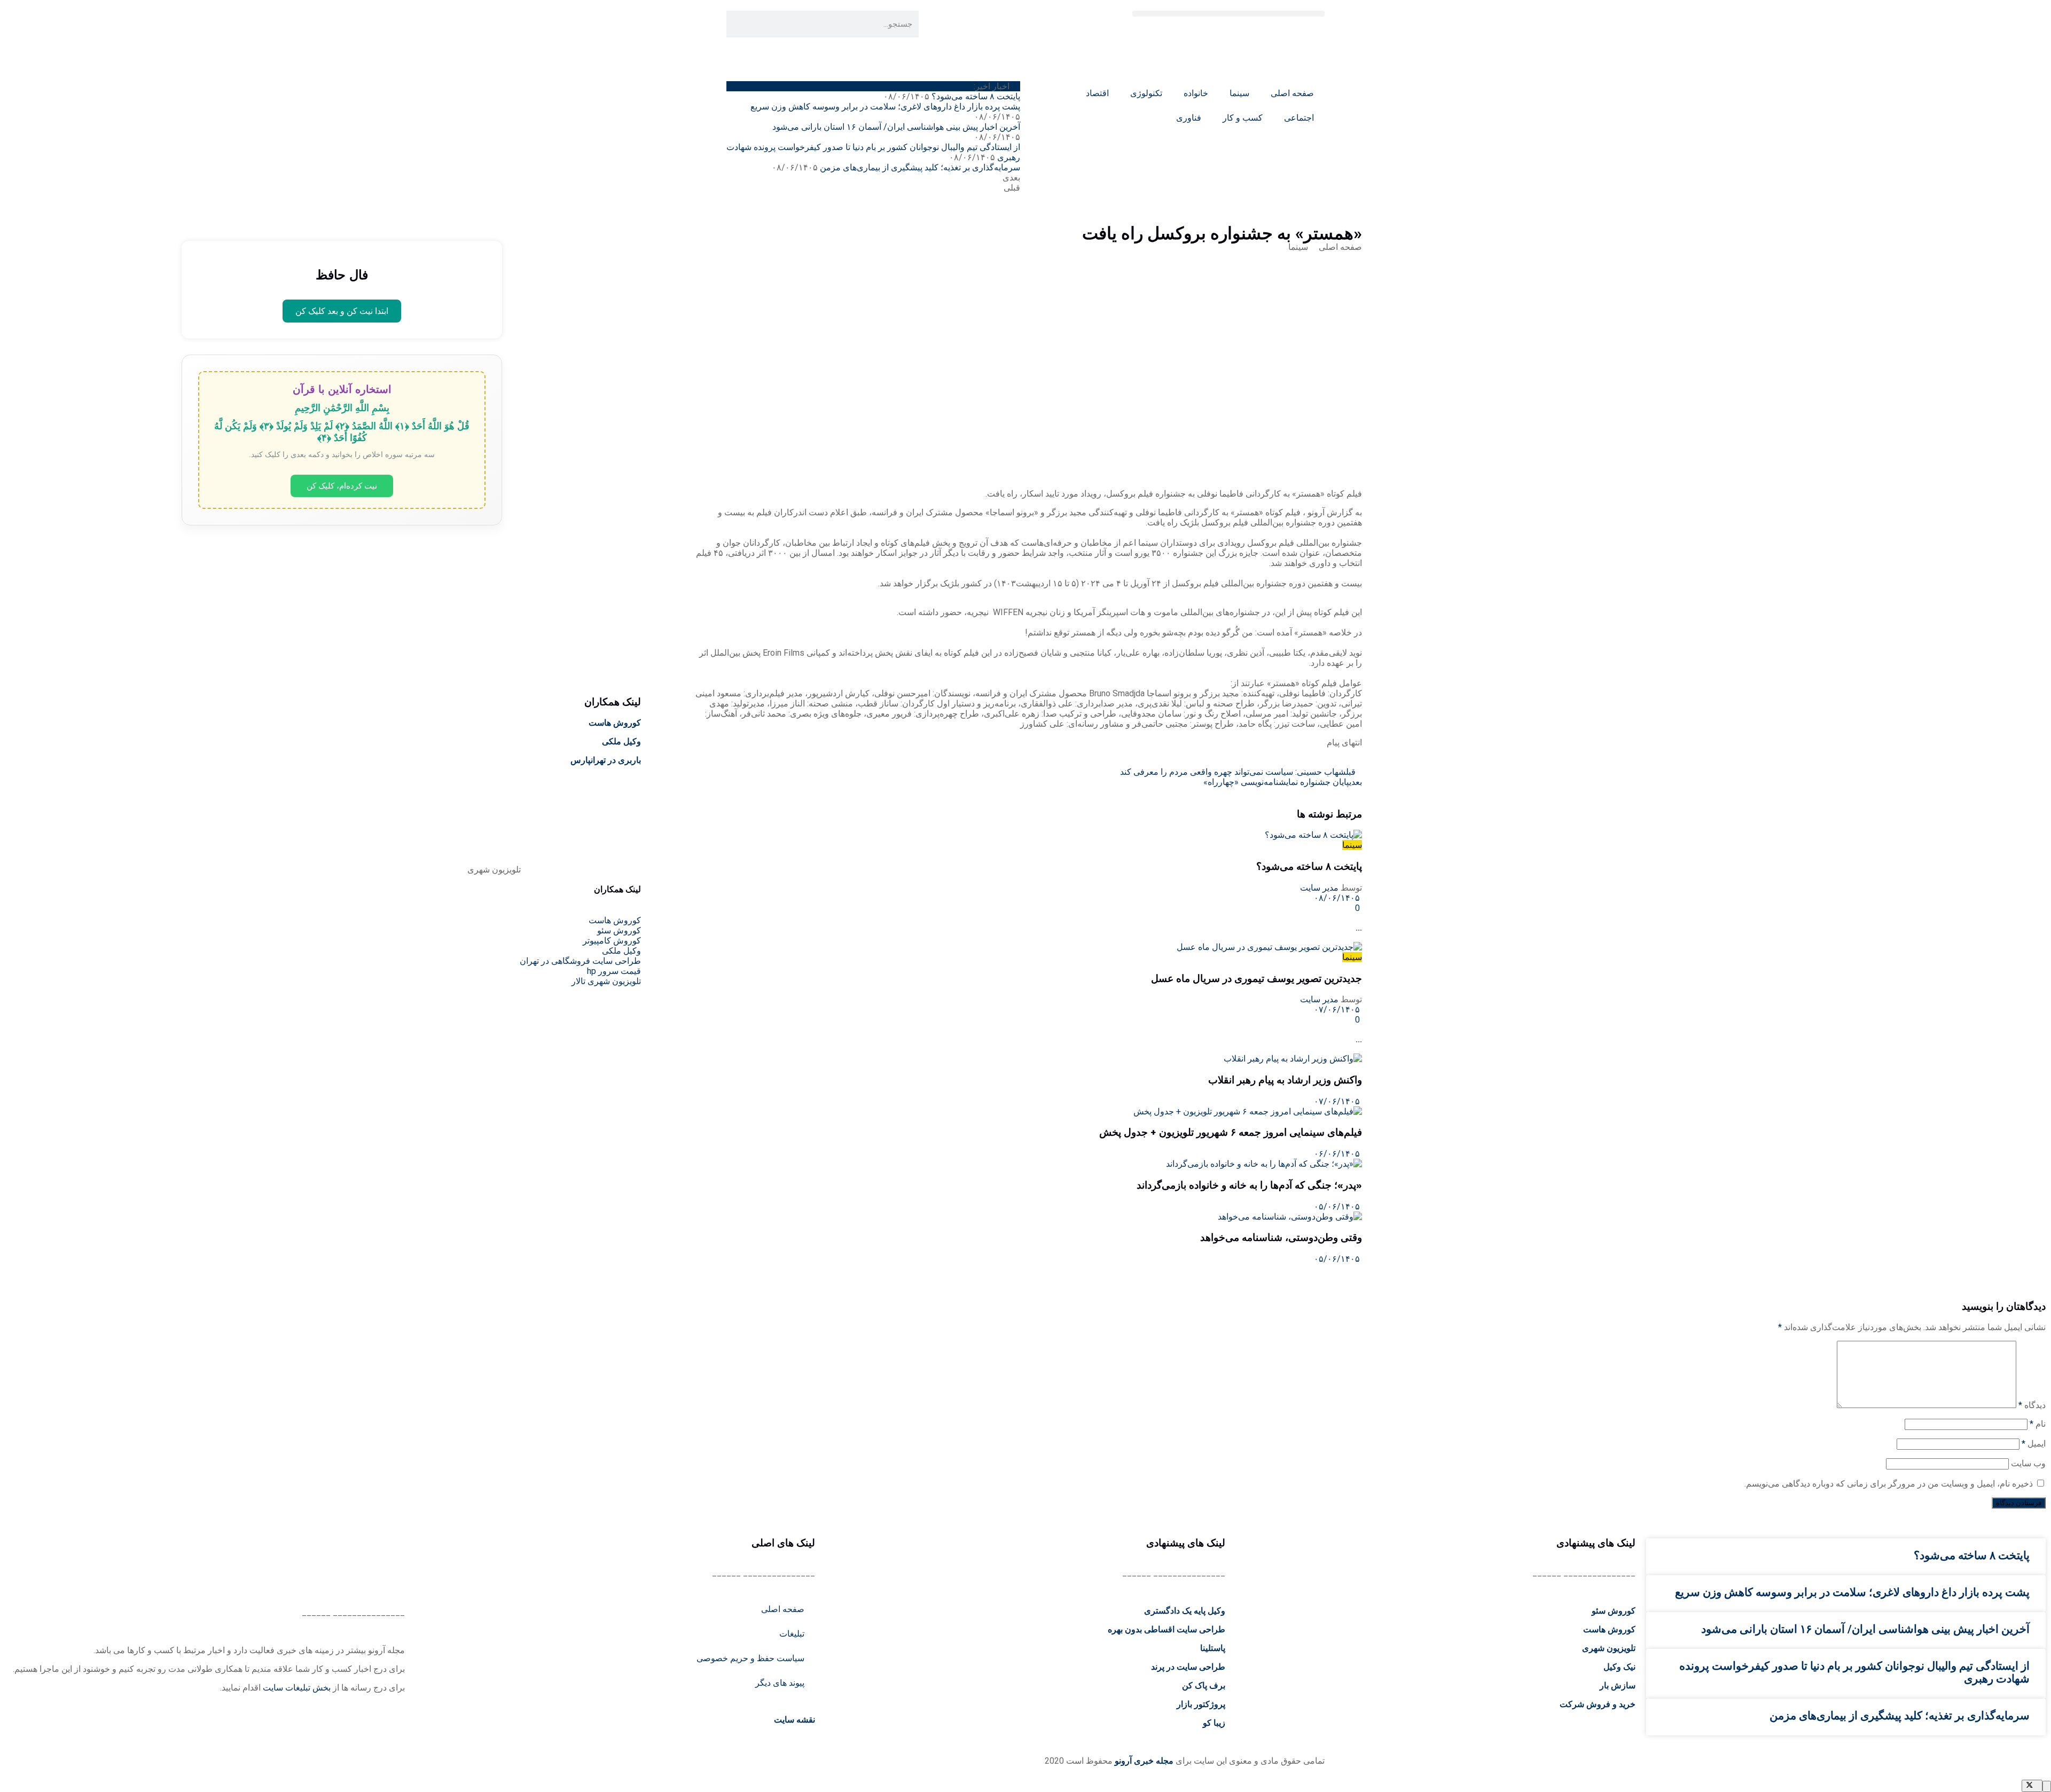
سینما (1239, 93)
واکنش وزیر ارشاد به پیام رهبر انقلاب (1285, 1080)
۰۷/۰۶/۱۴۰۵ (1338, 1009)
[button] (1228, 14)
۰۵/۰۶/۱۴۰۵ (1338, 1207)
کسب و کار (1243, 118)
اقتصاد (1097, 93)
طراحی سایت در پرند (1188, 1667)
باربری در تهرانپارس (606, 760)
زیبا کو (1214, 1723)
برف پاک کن (1204, 1685)
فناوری (1189, 118)
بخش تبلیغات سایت (297, 1688)
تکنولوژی (1146, 93)
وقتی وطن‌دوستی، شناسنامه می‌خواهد (1281, 1237)
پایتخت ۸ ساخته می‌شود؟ (976, 96)
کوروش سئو (1614, 1611)
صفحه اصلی (1292, 93)
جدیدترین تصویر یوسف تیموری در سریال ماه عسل (1257, 978)
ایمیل (2034, 1444)
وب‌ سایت (2028, 1463)
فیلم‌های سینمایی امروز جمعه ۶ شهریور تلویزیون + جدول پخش (1231, 1132)
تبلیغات (792, 1634)
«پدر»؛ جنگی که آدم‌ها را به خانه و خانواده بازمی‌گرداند (1249, 1185)
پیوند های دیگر (780, 1683)
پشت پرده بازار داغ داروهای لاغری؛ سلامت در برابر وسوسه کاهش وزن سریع (885, 107)
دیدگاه (2032, 1405)
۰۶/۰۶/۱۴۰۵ (1338, 1154)
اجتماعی (1299, 118)
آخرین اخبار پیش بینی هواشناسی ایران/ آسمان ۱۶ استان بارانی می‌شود (896, 127)
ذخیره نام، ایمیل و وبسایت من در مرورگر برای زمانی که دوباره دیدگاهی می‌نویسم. (1889, 1484)
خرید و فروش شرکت (1598, 1704)
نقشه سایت (793, 1720)
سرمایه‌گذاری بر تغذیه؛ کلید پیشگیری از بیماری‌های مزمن (920, 167)
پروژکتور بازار (1201, 1704)
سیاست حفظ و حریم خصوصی (750, 1658)
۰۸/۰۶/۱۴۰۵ (1338, 898)
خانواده (1196, 93)
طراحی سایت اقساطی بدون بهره (1167, 1629)
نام (2038, 1424)
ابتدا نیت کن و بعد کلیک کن (342, 311)
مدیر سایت (1319, 888)
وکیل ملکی (621, 741)
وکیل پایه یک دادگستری (1185, 1611)
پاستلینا (1213, 1648)
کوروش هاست (615, 723)
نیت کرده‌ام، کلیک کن (342, 486)
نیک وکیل (1619, 1667)
